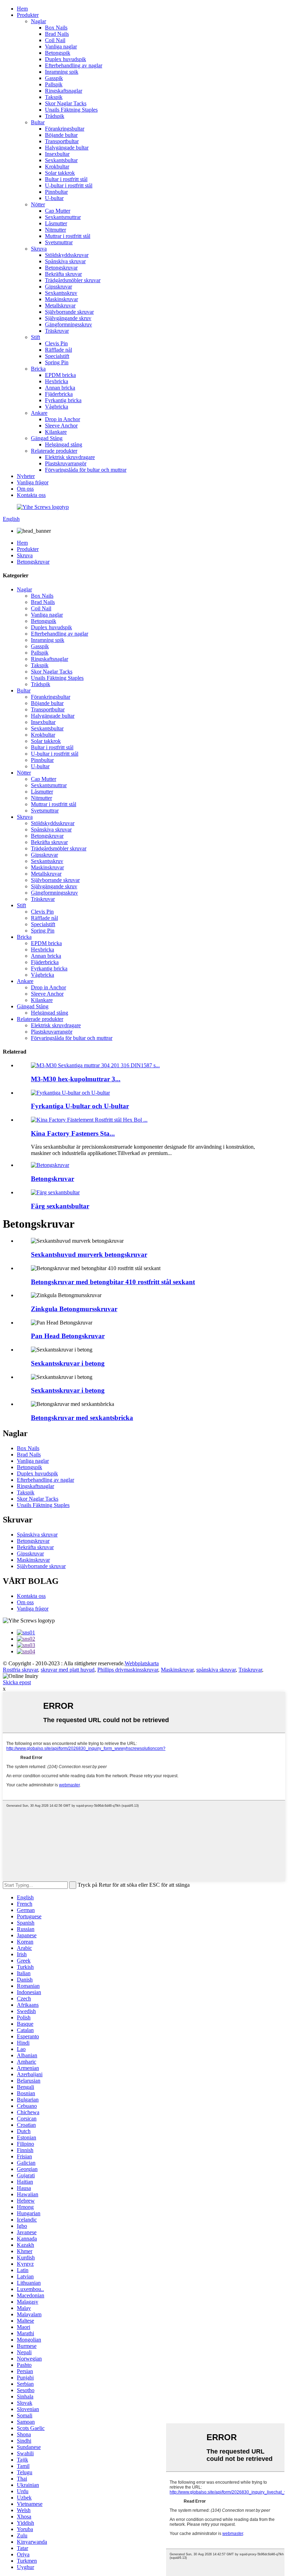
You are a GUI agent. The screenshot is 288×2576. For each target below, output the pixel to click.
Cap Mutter (58, 211)
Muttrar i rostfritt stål (68, 236)
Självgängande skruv (68, 318)
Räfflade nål (58, 350)
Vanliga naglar (61, 47)
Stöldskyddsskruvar (67, 255)
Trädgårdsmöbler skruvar (73, 280)
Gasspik (54, 78)
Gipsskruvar (58, 287)
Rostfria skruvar (20, 1670)
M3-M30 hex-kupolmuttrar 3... (76, 1079)
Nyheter (26, 476)
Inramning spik (62, 72)
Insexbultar (57, 154)
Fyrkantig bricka (63, 400)
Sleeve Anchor (61, 426)
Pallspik (54, 84)
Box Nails (56, 28)
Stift (35, 337)
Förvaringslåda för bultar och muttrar (86, 470)
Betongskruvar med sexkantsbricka (82, 1418)
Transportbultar (62, 141)
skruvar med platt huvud (68, 1670)
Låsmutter (56, 223)
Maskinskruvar (61, 299)
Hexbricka (57, 381)
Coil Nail (55, 40)
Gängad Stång (47, 438)
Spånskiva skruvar (65, 261)
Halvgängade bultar (67, 148)
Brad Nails (57, 34)
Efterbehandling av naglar (74, 65)
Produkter (28, 15)
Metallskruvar (60, 306)
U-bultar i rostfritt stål (69, 185)
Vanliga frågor (33, 482)
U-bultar (54, 198)
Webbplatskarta (142, 1663)
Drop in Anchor (63, 419)
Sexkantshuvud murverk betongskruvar (89, 1254)
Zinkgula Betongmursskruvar (74, 1309)
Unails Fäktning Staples (71, 110)
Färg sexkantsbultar (60, 1206)
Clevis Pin (56, 343)
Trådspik (55, 116)
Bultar (38, 122)
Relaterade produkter (54, 451)
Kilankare (56, 432)
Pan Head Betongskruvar (68, 1336)
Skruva (39, 249)
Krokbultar (57, 167)
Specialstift (57, 356)
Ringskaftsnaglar (64, 91)
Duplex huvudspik (66, 59)
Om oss (25, 489)
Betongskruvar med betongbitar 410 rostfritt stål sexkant (113, 1282)
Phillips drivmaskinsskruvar (128, 1670)
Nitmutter (55, 230)
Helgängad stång (64, 444)
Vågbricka (57, 407)
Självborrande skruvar (69, 312)
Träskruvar (57, 331)
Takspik (54, 97)
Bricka (38, 369)
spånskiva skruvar (216, 1670)
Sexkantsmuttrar (63, 217)
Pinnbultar (56, 192)
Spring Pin (57, 362)
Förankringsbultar (65, 129)
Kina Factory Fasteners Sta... (73, 1133)
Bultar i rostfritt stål (66, 179)
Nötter (38, 204)
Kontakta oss (31, 495)
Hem (22, 9)
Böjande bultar (61, 135)
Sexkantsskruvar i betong (68, 1363)
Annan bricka (60, 388)
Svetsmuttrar (59, 242)
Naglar (38, 21)
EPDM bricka (60, 375)
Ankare (39, 413)
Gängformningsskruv (68, 324)
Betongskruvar (61, 268)
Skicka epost (17, 1682)
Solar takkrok (60, 173)
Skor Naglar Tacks (66, 103)
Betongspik (58, 53)
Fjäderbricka (59, 394)
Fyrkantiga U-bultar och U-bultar (80, 1106)
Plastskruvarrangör (66, 463)
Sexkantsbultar (61, 160)
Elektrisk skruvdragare (70, 457)
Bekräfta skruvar (63, 274)
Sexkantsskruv (61, 293)
